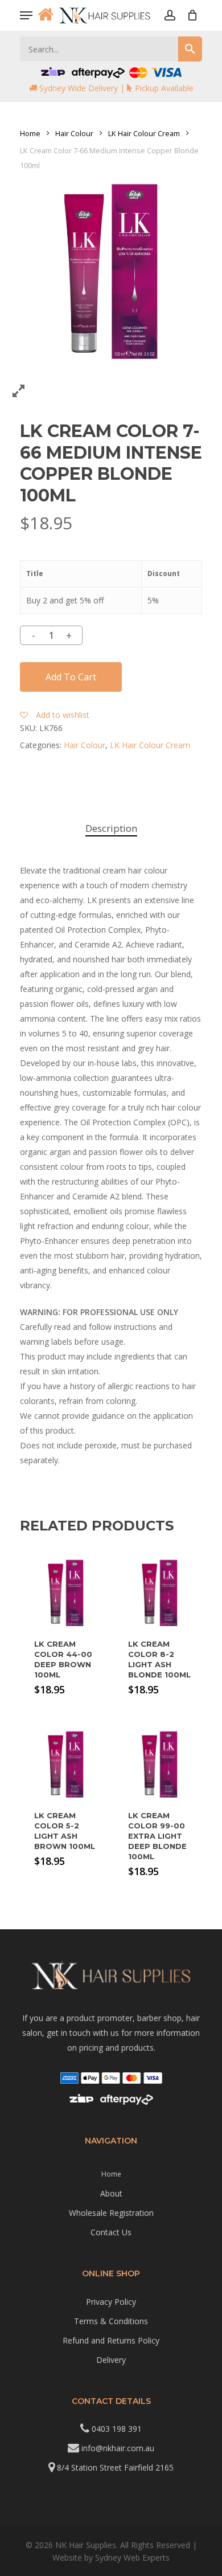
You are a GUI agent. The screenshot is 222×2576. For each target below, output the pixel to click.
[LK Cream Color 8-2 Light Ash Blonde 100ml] (160, 1593)
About (111, 2193)
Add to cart (71, 677)
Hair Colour (74, 133)
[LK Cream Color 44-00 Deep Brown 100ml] (66, 1593)
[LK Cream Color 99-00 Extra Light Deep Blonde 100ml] (160, 1764)
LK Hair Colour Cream (144, 133)
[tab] (111, 829)
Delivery (111, 2360)
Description (111, 828)
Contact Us (111, 2232)
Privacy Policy (111, 2302)
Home (30, 133)
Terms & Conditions (111, 2321)
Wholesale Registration (111, 2213)
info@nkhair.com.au (118, 2448)
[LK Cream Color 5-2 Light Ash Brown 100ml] (66, 1764)
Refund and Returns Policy (111, 2340)
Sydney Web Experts (132, 2557)
